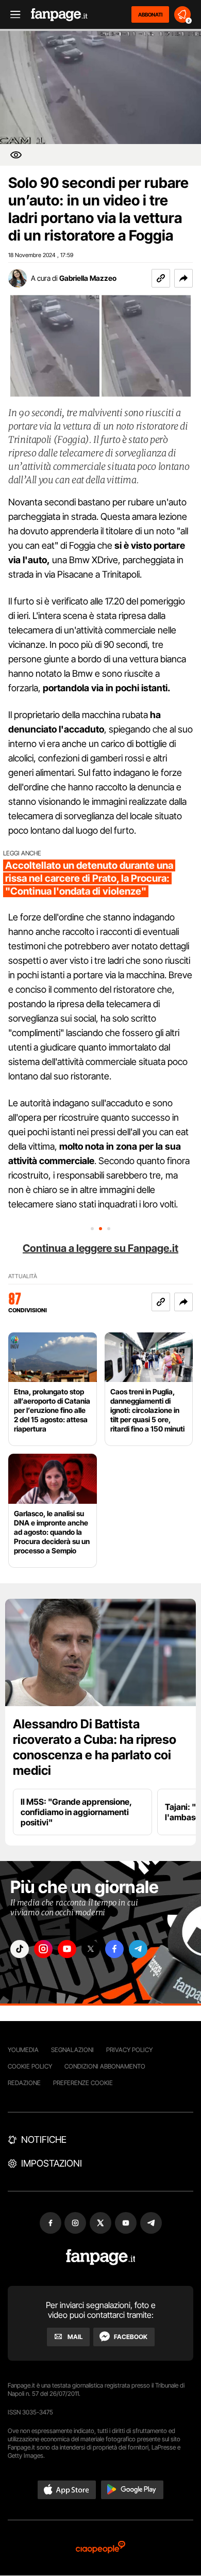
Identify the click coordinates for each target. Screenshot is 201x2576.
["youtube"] (67, 1949)
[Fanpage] (101, 2257)
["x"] (91, 1949)
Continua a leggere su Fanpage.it (100, 1248)
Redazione (24, 2083)
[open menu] (12, 15)
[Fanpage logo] (59, 15)
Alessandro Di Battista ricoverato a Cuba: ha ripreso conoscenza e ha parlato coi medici (95, 1747)
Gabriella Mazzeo (88, 278)
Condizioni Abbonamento (105, 2066)
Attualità (23, 1276)
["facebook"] (114, 1949)
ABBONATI (150, 14)
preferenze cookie (83, 2083)
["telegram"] (138, 1949)
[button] (183, 278)
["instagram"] (43, 1949)
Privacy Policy (129, 2050)
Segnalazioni (72, 2050)
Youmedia (23, 2050)
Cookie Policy (30, 2066)
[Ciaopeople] (100, 2548)
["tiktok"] (20, 1949)
